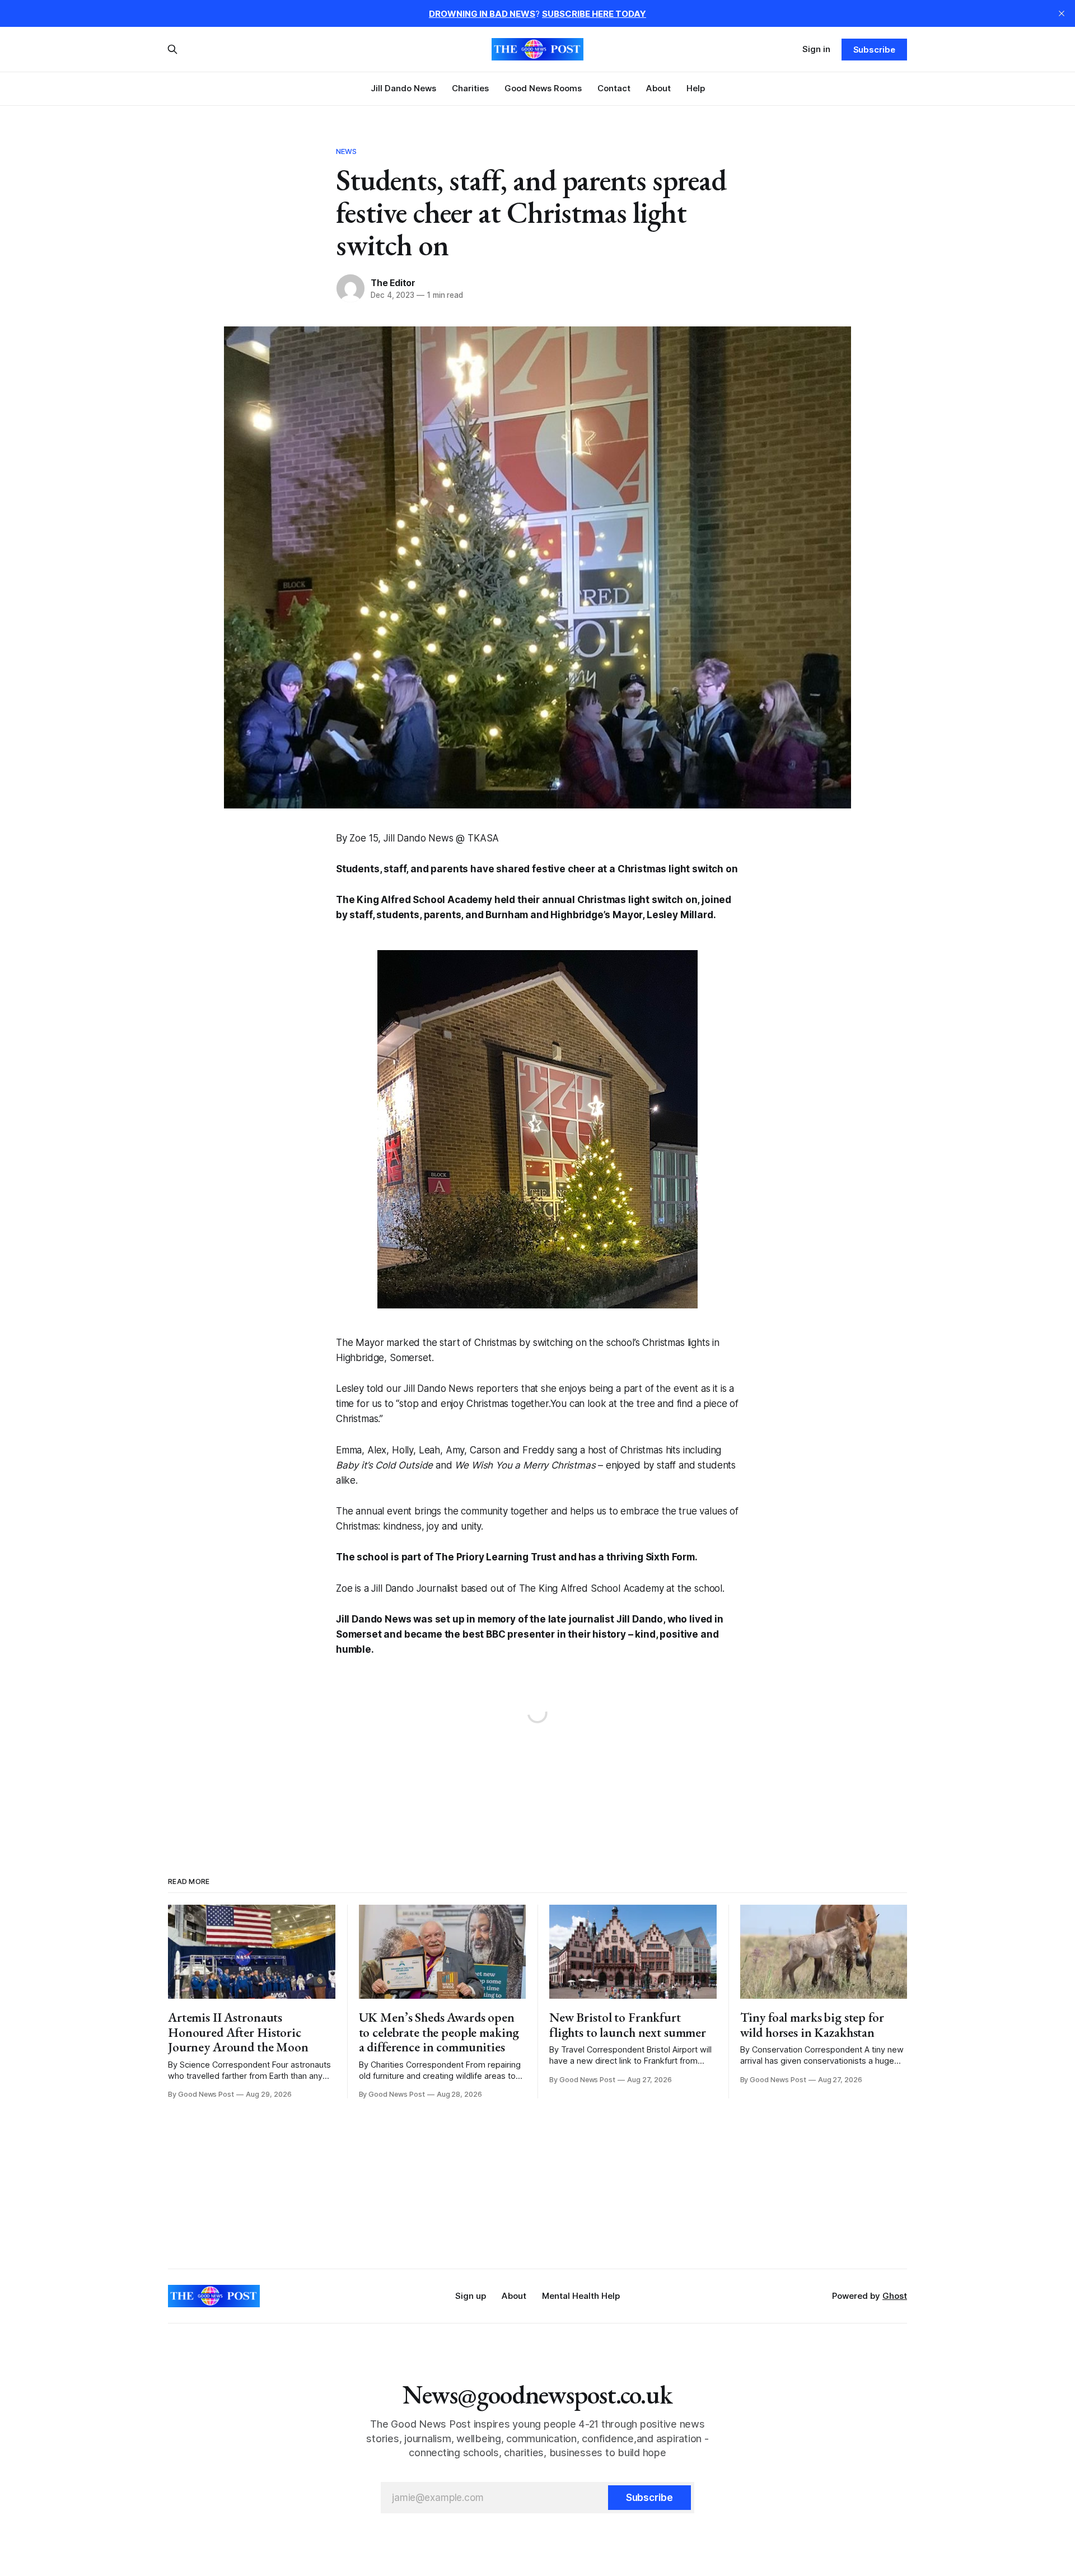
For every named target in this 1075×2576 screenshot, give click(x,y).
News (347, 151)
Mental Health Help (581, 2296)
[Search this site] (172, 49)
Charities (470, 88)
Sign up (471, 2296)
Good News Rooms (543, 88)
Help (696, 88)
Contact (614, 88)
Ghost (895, 2296)
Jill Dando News (403, 88)
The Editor (393, 283)
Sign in (816, 49)
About (658, 88)
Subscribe (874, 50)
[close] (1062, 13)
